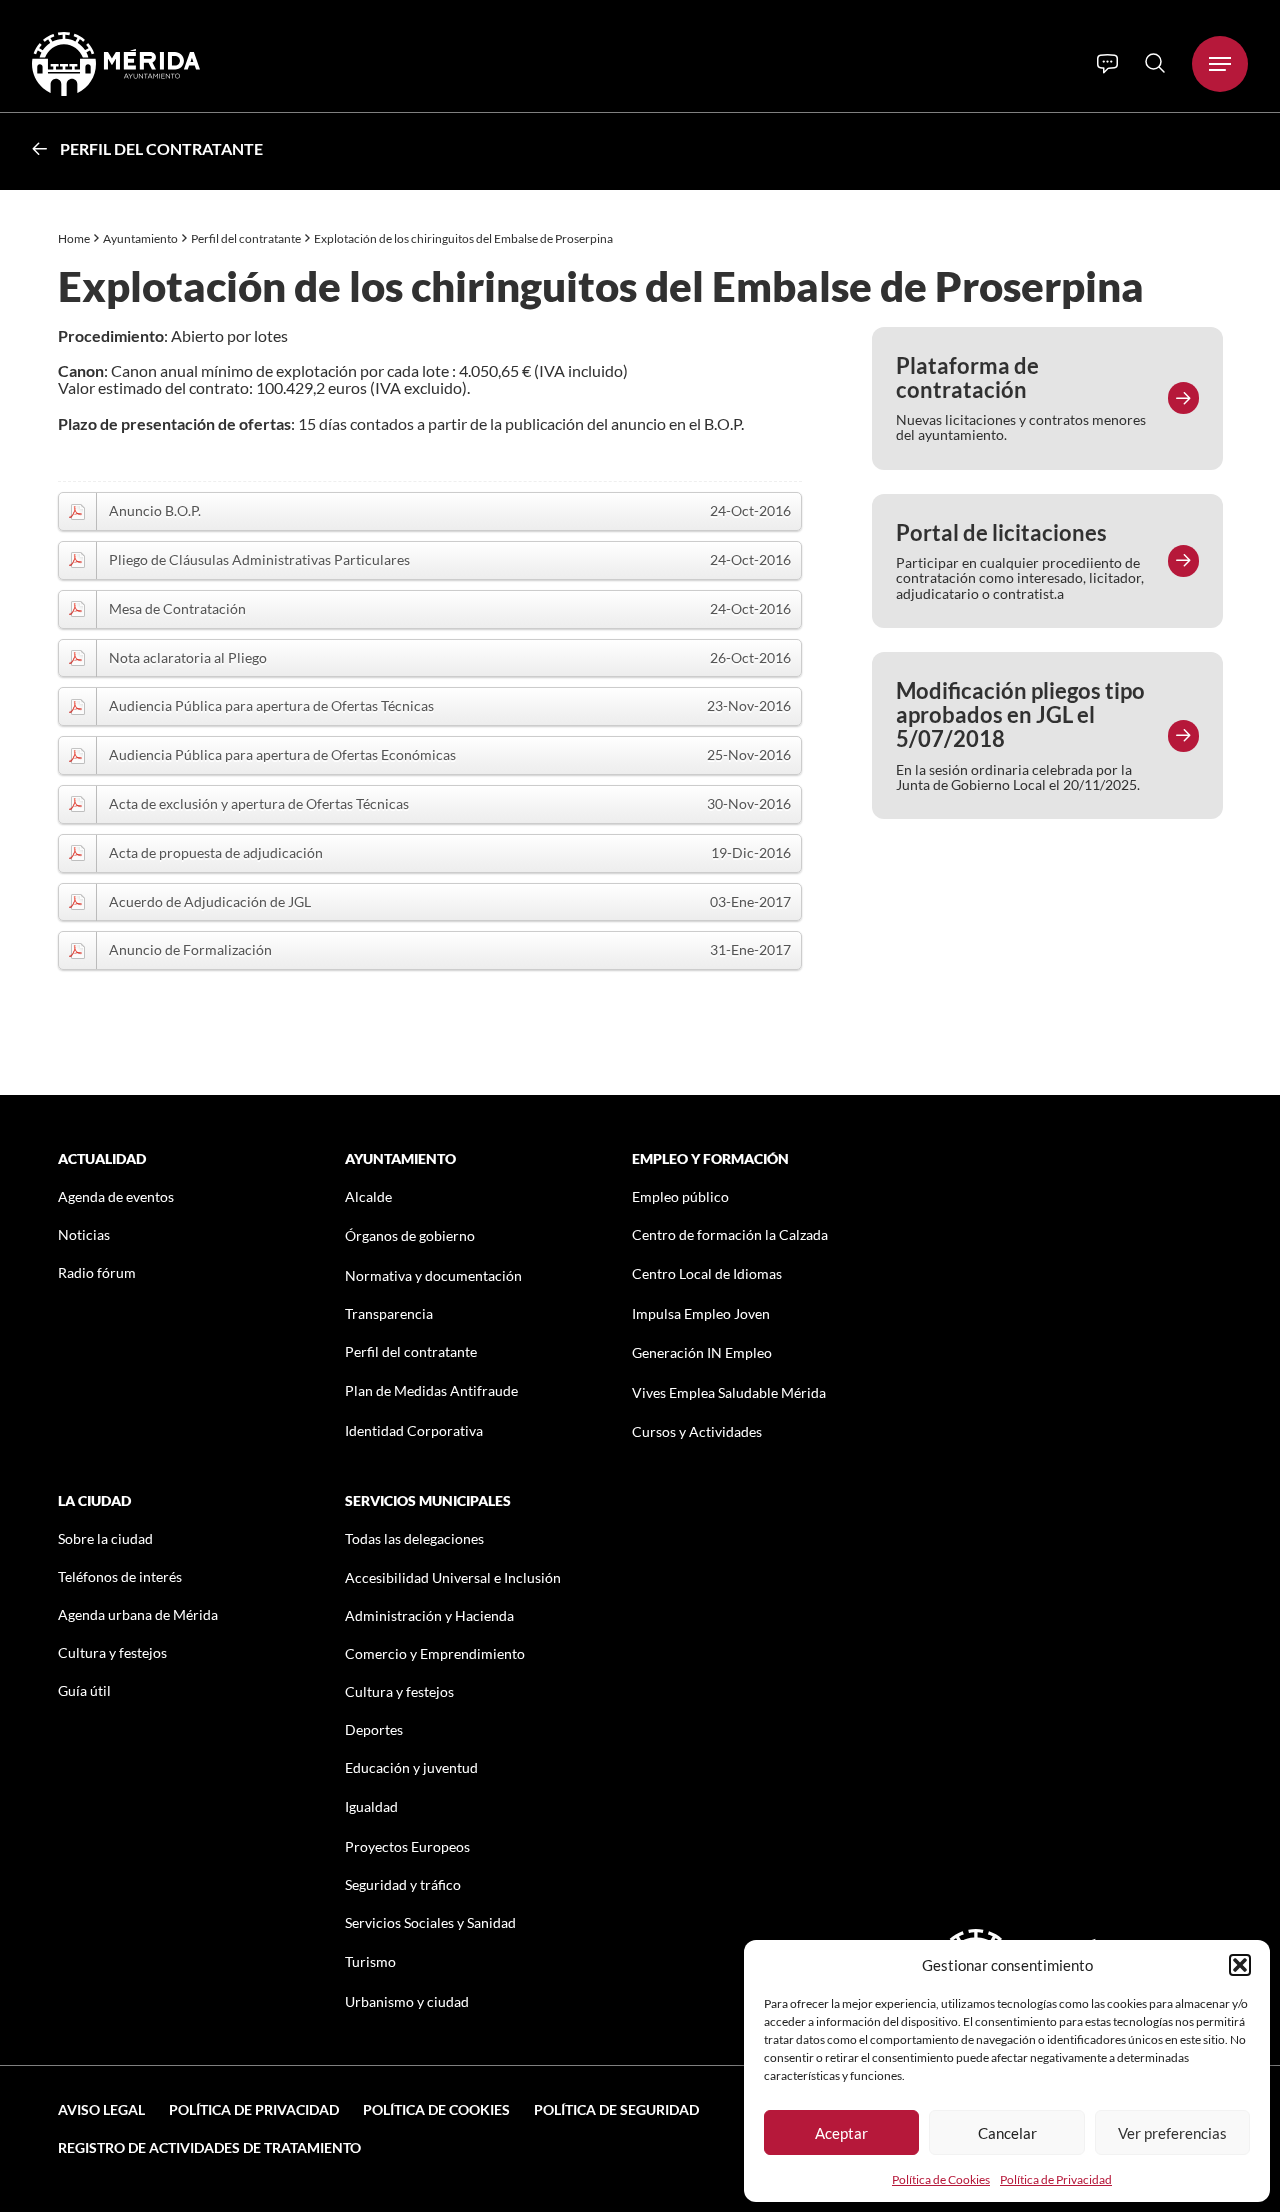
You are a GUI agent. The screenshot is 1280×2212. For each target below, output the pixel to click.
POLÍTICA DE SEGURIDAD (616, 2109)
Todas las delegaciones (414, 1538)
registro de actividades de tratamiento (209, 2147)
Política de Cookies (941, 2179)
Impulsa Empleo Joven (701, 1313)
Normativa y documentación (433, 1275)
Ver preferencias (1172, 2133)
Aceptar (841, 2133)
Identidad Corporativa (414, 1430)
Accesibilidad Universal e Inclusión (453, 1577)
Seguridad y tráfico (403, 1884)
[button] (1240, 1965)
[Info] (1107, 64)
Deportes (374, 1729)
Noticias (84, 1234)
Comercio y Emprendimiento (435, 1653)
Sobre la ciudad (105, 1538)
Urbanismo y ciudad (407, 2001)
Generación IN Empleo (702, 1352)
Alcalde (368, 1196)
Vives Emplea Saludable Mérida (729, 1392)
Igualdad (371, 1806)
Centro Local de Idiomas (707, 1273)
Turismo (370, 1961)
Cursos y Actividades (697, 1431)
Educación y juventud (411, 1767)
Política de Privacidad (1056, 2179)
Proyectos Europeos (407, 1846)
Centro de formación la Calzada (730, 1234)
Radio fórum (97, 1272)
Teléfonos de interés (120, 1576)
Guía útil (84, 1690)
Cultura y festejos (112, 1652)
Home (74, 238)
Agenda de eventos (116, 1196)
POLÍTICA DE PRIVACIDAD (254, 2109)
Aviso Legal (101, 2109)
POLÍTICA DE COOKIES (436, 2109)
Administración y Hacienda (429, 1615)
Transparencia (389, 1313)
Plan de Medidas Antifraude (431, 1390)
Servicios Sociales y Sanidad (430, 1922)
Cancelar (1007, 2133)
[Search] (1155, 63)
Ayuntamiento (140, 238)
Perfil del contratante (161, 148)
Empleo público (680, 1196)
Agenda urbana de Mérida (138, 1614)
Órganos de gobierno (410, 1235)
